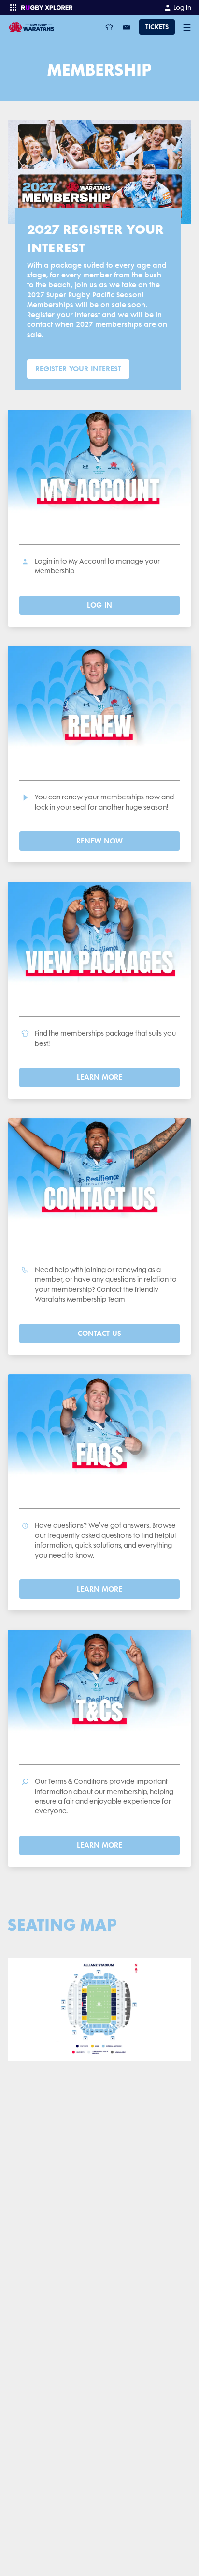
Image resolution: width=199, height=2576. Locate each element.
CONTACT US (99, 1333)
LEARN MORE (99, 1077)
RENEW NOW (99, 841)
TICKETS (157, 27)
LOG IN (99, 605)
